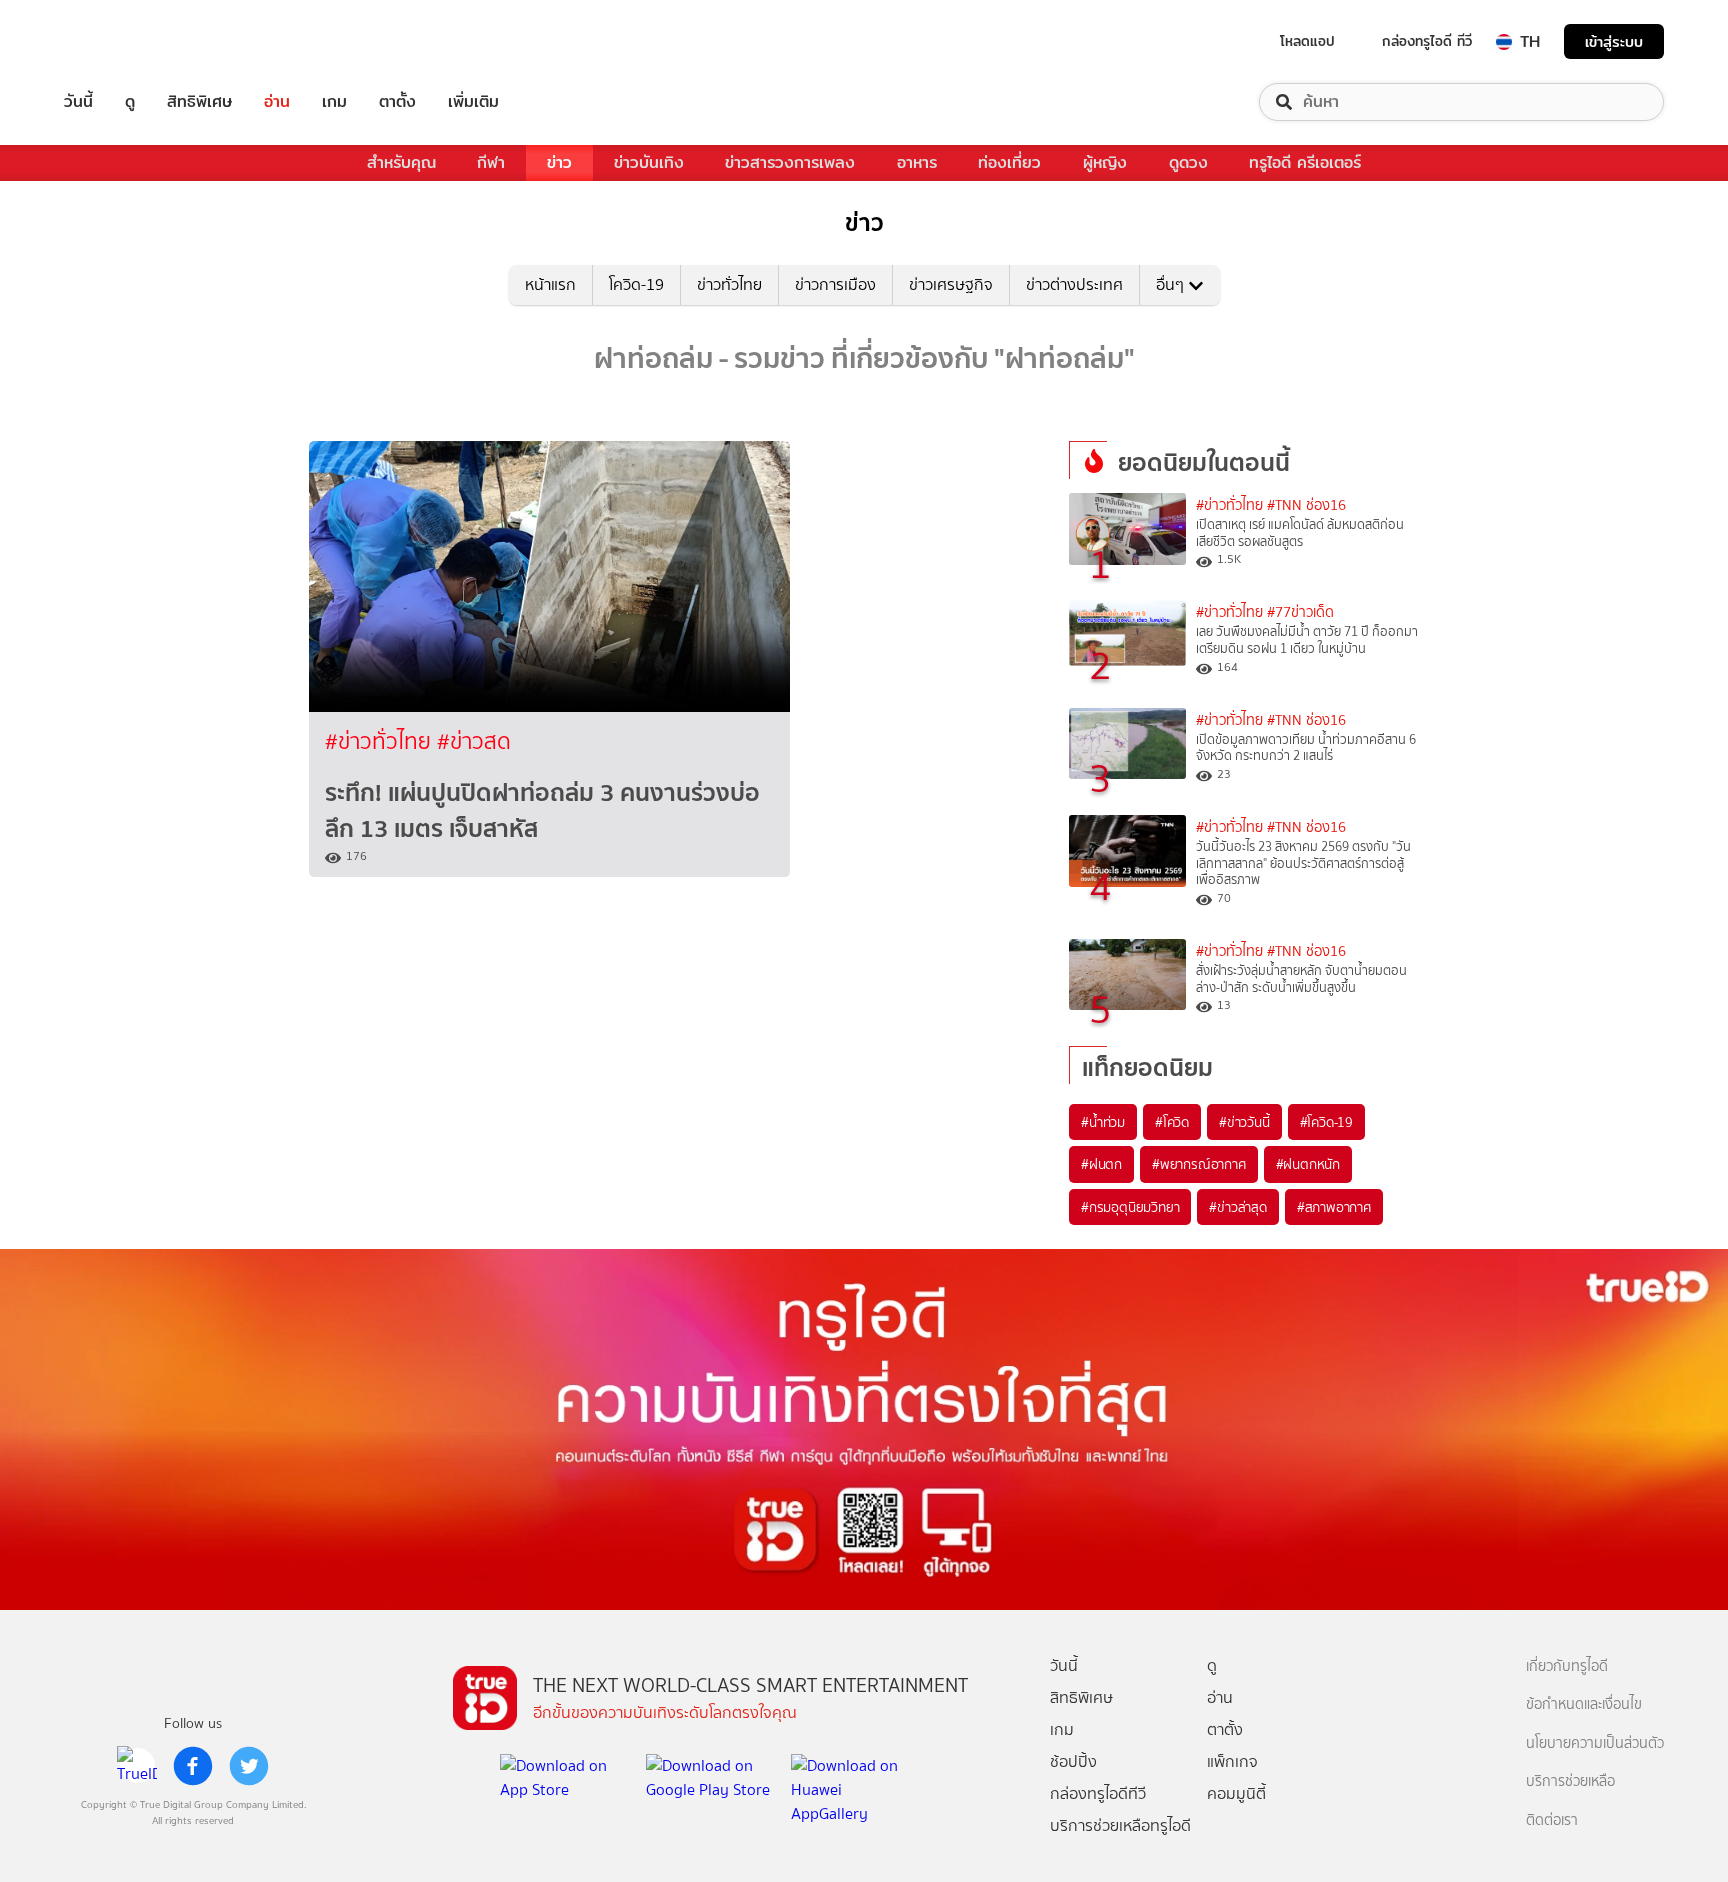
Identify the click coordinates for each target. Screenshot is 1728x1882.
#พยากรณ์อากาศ (1199, 1164)
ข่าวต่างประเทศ (1074, 284)
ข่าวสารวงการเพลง (790, 162)
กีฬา (491, 162)
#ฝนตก (1101, 1164)
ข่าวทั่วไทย (729, 284)
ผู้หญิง (1105, 162)
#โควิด (1172, 1122)
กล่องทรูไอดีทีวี (1098, 1793)
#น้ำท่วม (1103, 1122)
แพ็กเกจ (1232, 1761)
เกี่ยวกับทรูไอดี (1567, 1666)
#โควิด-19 (1326, 1122)
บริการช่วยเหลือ (1570, 1781)
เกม (334, 102)
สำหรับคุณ (401, 162)
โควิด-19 (636, 284)
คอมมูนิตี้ (1236, 1793)
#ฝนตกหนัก (1308, 1164)
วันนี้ (78, 102)
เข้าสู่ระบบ (1614, 41)
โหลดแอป (1307, 41)
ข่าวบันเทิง (649, 162)
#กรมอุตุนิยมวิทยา (1130, 1207)
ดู (130, 102)
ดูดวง (1188, 162)
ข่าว (559, 162)
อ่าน (277, 102)
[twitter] (249, 1766)
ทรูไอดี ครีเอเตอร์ (1305, 162)
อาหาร (917, 162)
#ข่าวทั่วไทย (381, 741)
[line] (137, 1766)
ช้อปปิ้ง (1073, 1761)
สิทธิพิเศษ (199, 102)
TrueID (124, 41)
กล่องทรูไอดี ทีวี (1427, 41)
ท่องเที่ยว (1009, 162)
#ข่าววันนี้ (1244, 1122)
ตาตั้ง (397, 102)
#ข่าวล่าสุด (1237, 1207)
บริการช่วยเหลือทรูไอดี (1120, 1825)
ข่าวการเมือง (835, 284)
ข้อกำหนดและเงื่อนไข (1584, 1704)
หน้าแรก (550, 284)
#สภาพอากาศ (1334, 1207)
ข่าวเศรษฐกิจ (951, 284)
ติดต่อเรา (1552, 1820)
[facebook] (193, 1766)
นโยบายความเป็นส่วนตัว (1595, 1743)
